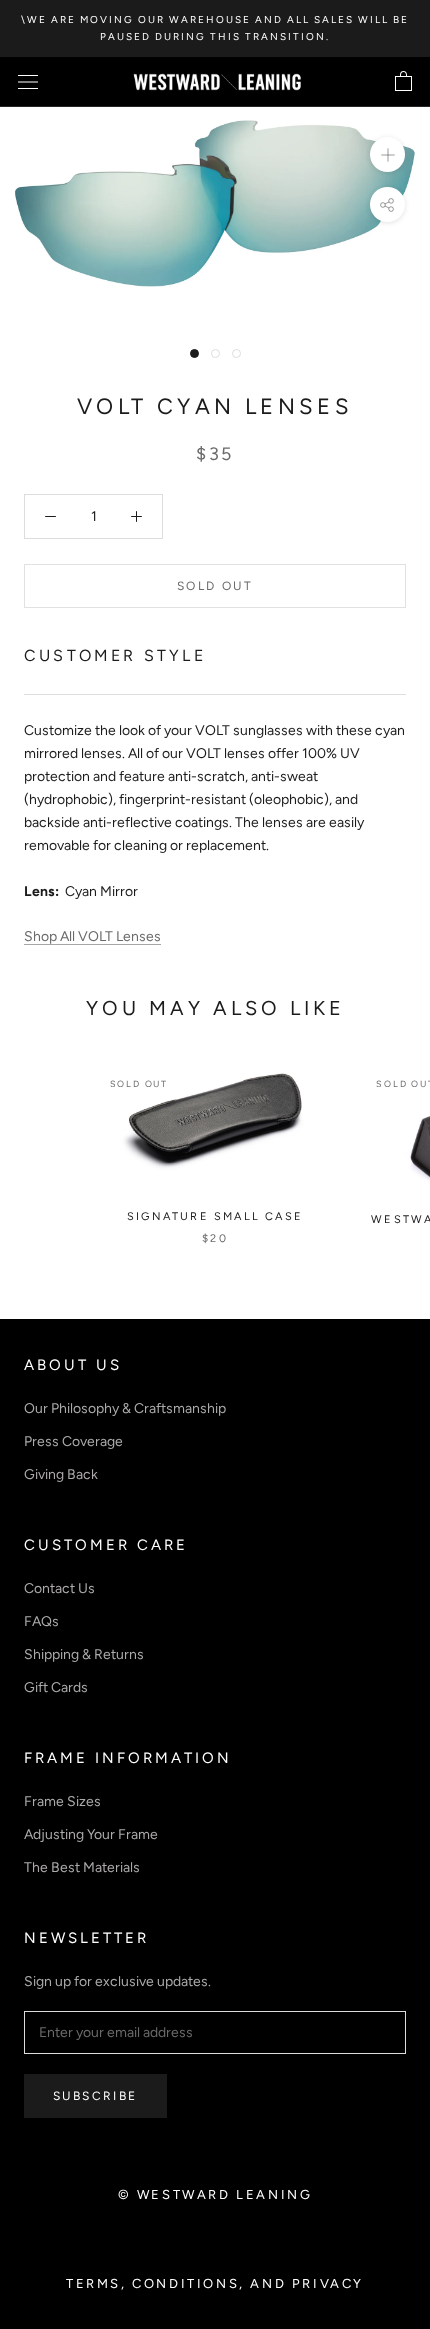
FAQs (41, 1621)
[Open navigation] (28, 82)
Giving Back (61, 1474)
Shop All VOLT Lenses (92, 936)
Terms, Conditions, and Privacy (215, 2283)
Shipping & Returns (84, 1654)
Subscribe (95, 2096)
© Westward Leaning (215, 2194)
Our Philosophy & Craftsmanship (125, 1408)
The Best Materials (82, 1867)
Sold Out (215, 586)
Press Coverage (73, 1441)
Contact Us (59, 1588)
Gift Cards (56, 1687)
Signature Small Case (215, 1216)
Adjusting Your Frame (91, 1834)
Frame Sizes (62, 1801)
